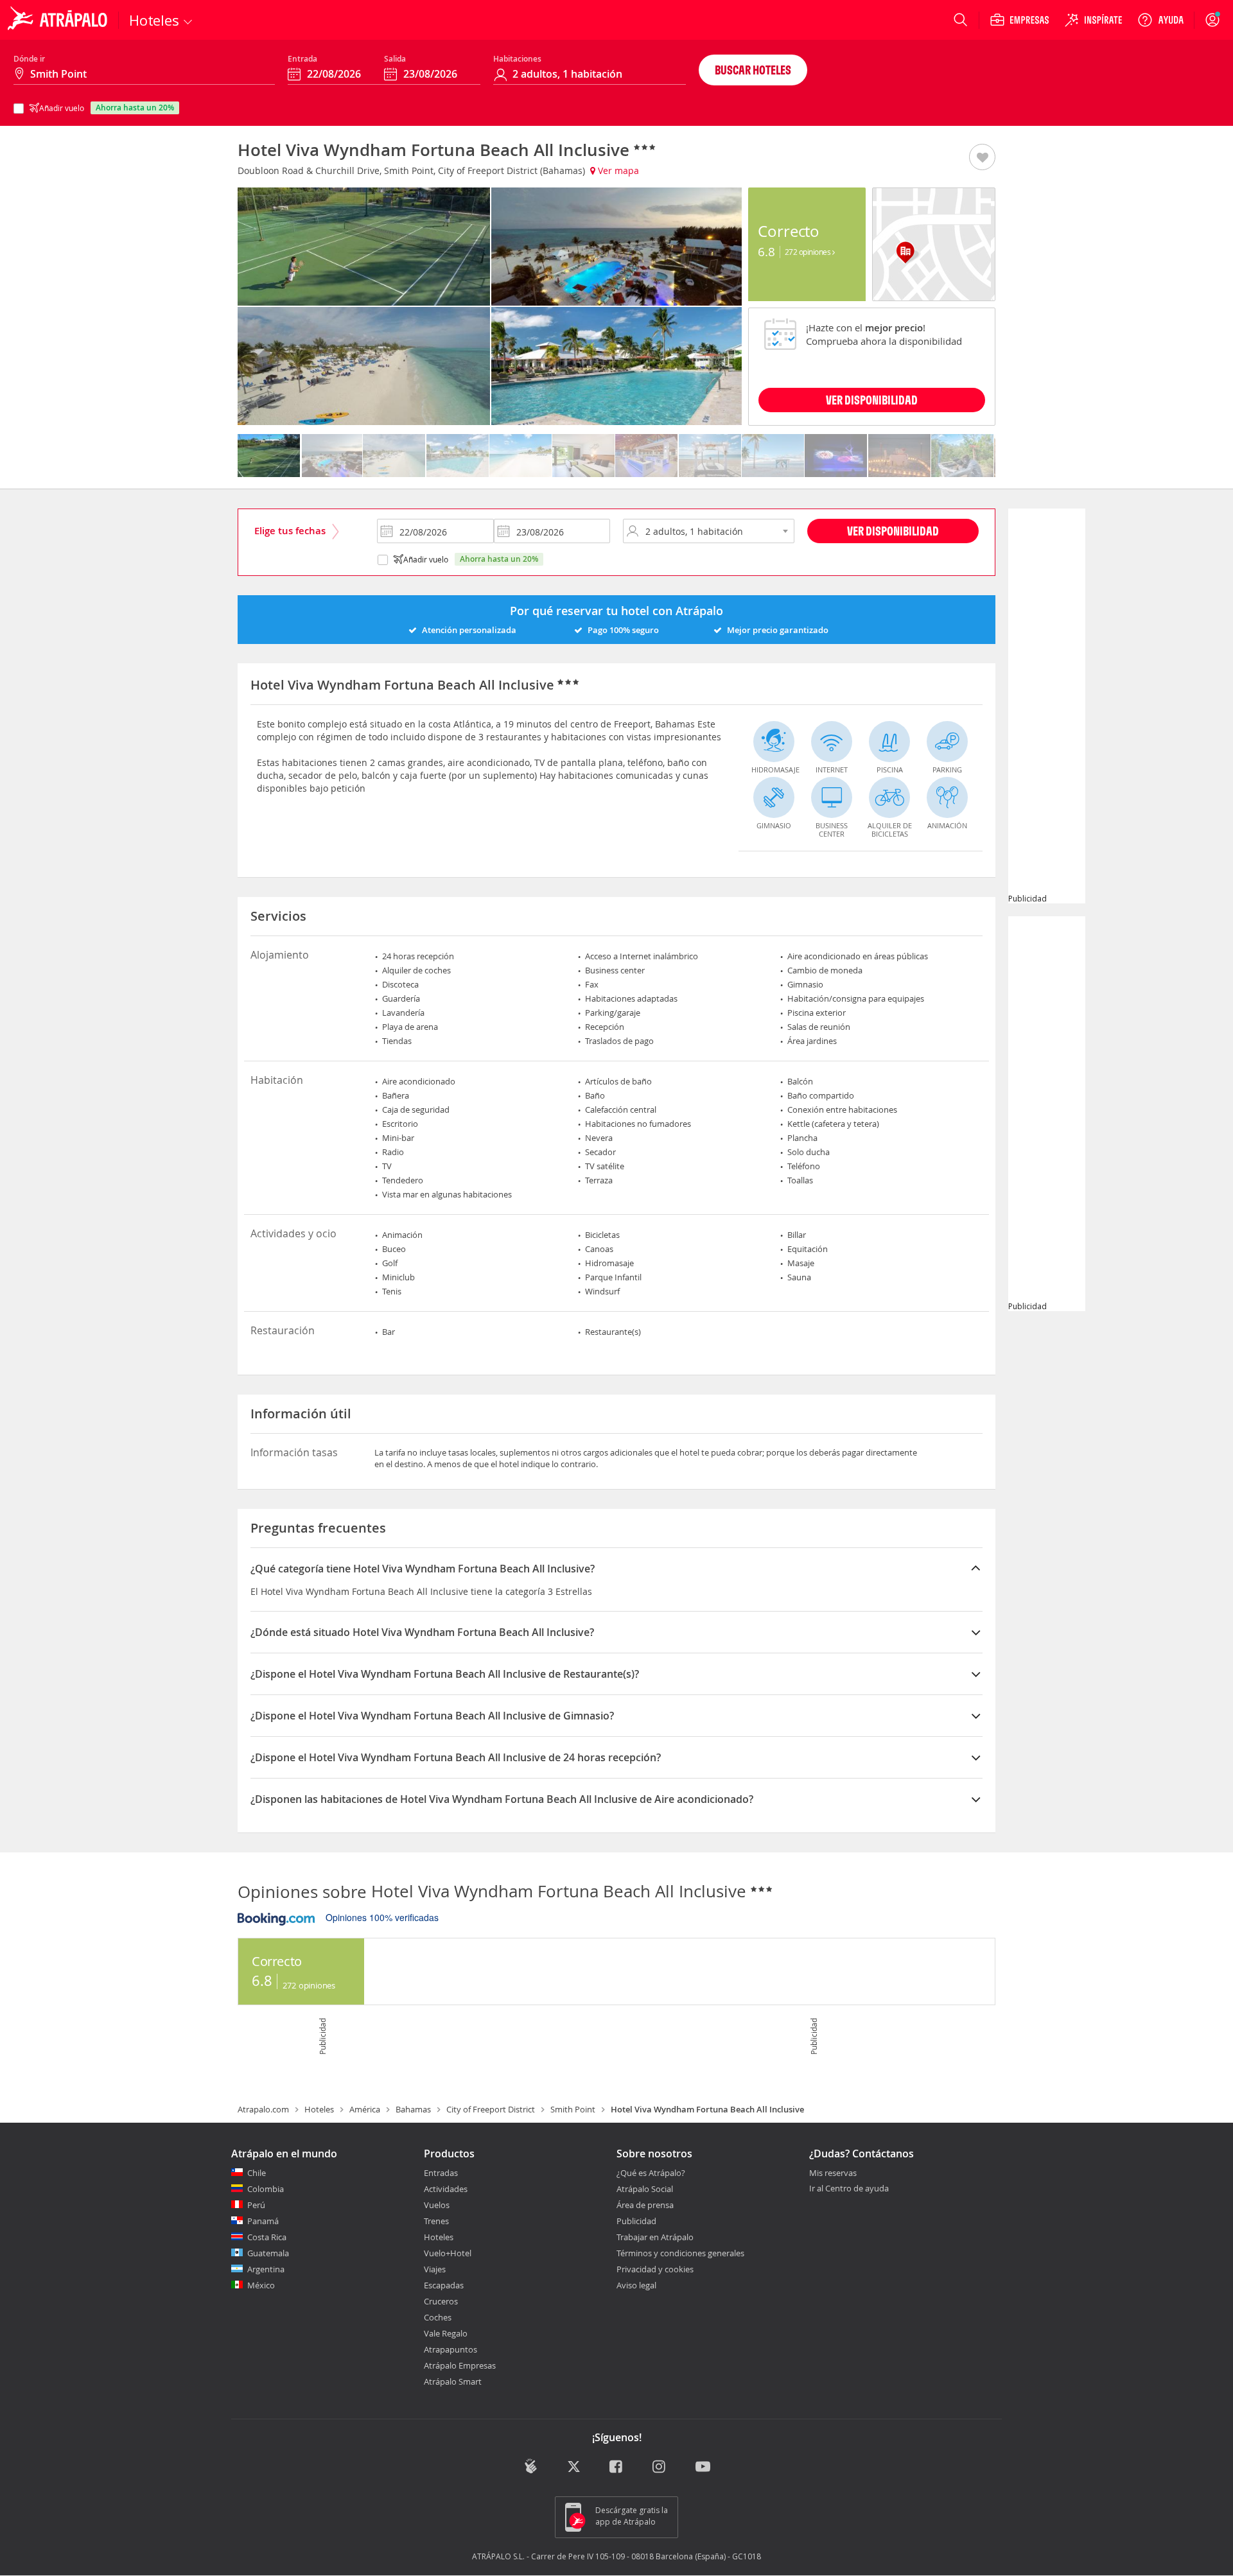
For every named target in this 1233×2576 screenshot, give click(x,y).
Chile (257, 2173)
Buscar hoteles (753, 70)
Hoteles (319, 2109)
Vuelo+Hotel (448, 2253)
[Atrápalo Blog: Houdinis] (531, 2467)
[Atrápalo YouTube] (703, 2468)
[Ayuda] (1160, 20)
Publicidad (636, 2221)
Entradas (441, 2173)
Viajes (435, 2269)
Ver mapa (617, 170)
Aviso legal (636, 2285)
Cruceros (441, 2301)
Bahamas (413, 2109)
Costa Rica (267, 2237)
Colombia (266, 2189)
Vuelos (437, 2205)
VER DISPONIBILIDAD (872, 400)
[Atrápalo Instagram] (660, 2468)
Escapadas (444, 2285)
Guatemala (268, 2253)
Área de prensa (645, 2205)
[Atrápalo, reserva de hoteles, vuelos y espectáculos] (59, 20)
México (261, 2285)
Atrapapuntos (450, 2349)
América (365, 2109)
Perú (256, 2205)
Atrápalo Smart (453, 2381)
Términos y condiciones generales (680, 2253)
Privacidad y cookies (655, 2269)
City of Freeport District (491, 2109)
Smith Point (573, 2109)
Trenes (436, 2221)
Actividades (446, 2189)
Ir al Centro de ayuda (849, 2189)
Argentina (266, 2269)
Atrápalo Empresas (460, 2365)
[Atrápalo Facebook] (617, 2468)
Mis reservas (833, 2173)
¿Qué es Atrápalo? (651, 2173)
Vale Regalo (446, 2333)
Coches (438, 2317)
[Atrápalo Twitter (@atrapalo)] (574, 2468)
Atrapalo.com (263, 2109)
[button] (982, 158)
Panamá (263, 2221)
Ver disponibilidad (893, 531)
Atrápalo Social (645, 2189)
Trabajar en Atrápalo (655, 2237)
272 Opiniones (809, 252)
